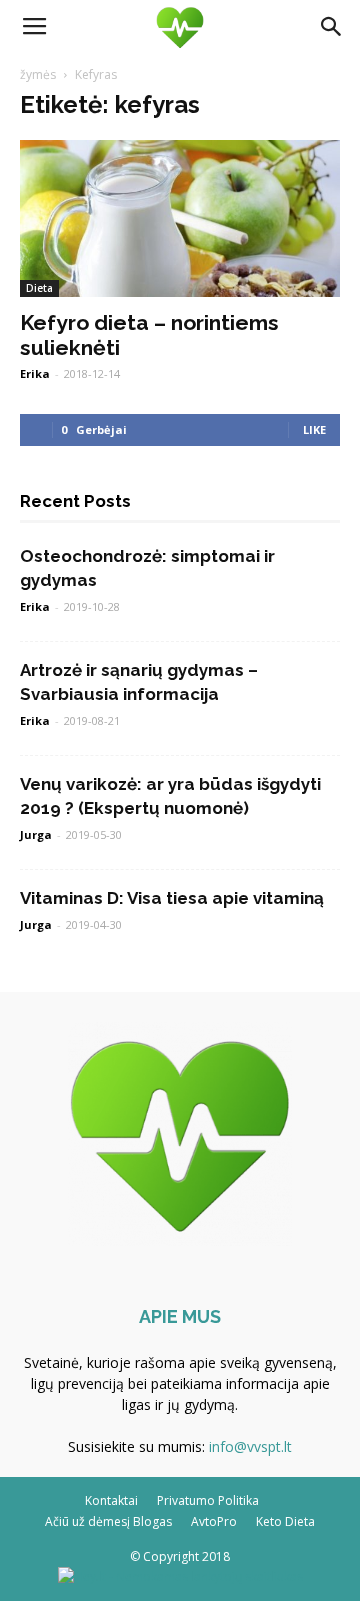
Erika (35, 373)
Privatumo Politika (208, 1500)
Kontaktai (111, 1500)
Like (314, 429)
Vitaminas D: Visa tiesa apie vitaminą (172, 898)
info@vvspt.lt (250, 1446)
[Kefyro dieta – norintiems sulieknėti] (180, 218)
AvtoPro (214, 1521)
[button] (332, 27)
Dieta (39, 288)
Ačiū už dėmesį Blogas (108, 1521)
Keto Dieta (285, 1521)
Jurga (36, 834)
